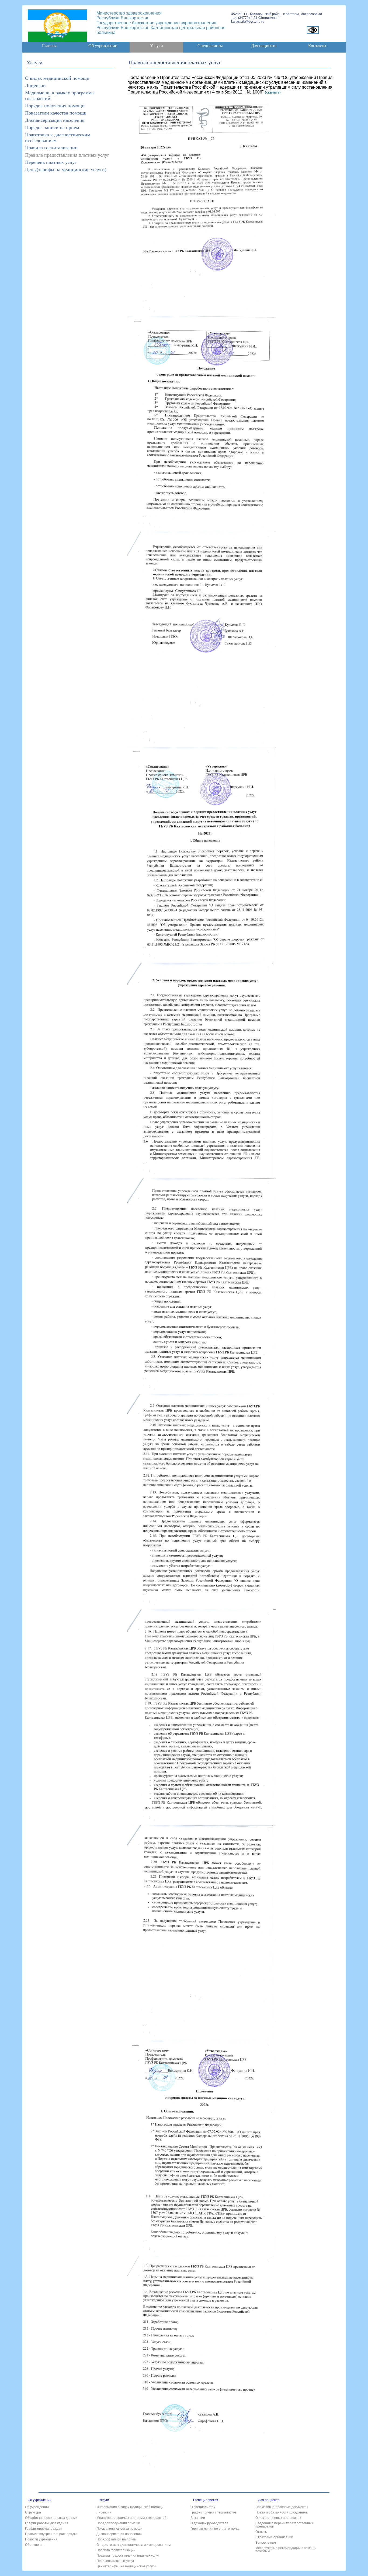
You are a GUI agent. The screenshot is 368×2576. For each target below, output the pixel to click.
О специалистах (206, 2500)
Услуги (157, 46)
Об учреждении (40, 2500)
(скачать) (273, 92)
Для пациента (269, 2500)
